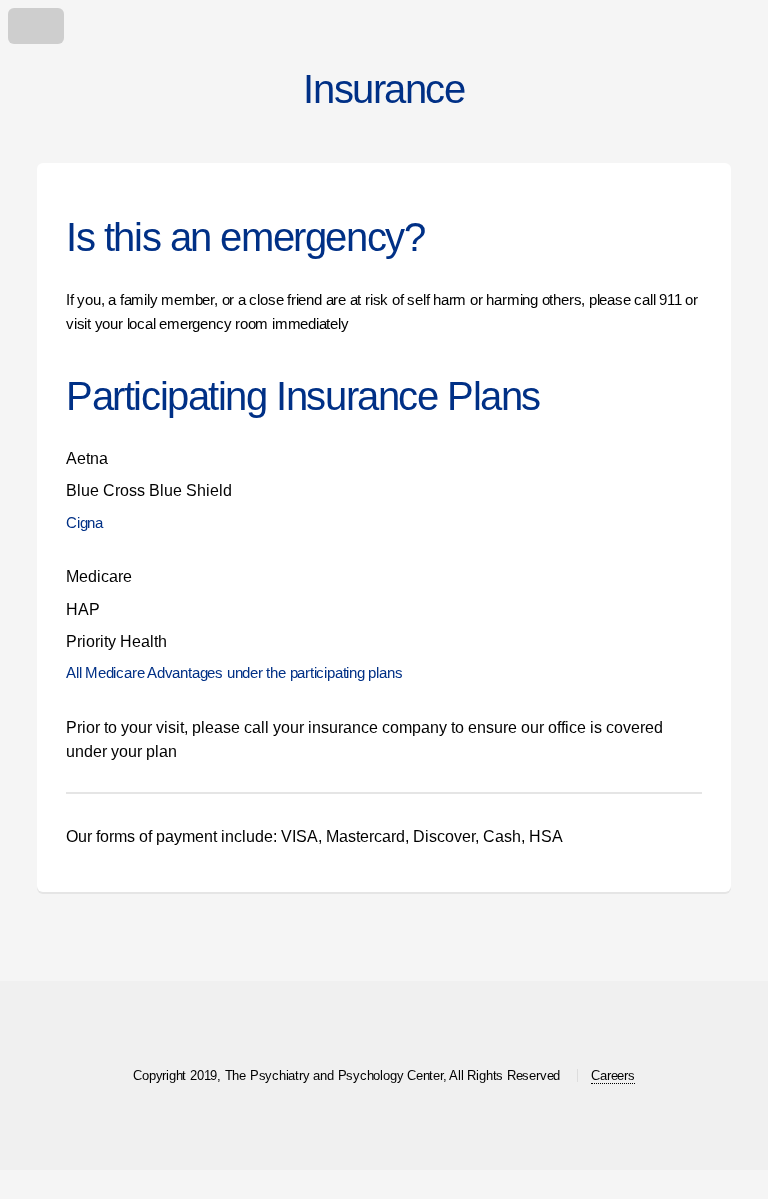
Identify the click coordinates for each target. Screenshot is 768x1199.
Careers (612, 1075)
